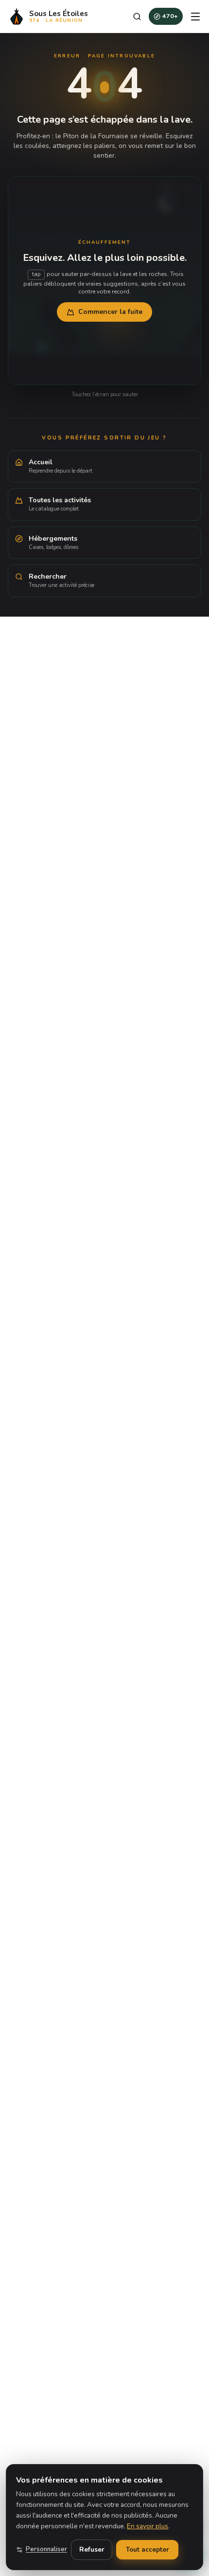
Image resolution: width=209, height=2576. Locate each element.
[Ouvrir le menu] (195, 17)
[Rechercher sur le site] (137, 17)
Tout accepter (147, 2549)
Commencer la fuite (110, 312)
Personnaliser (46, 2549)
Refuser (92, 2549)
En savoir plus (148, 2526)
